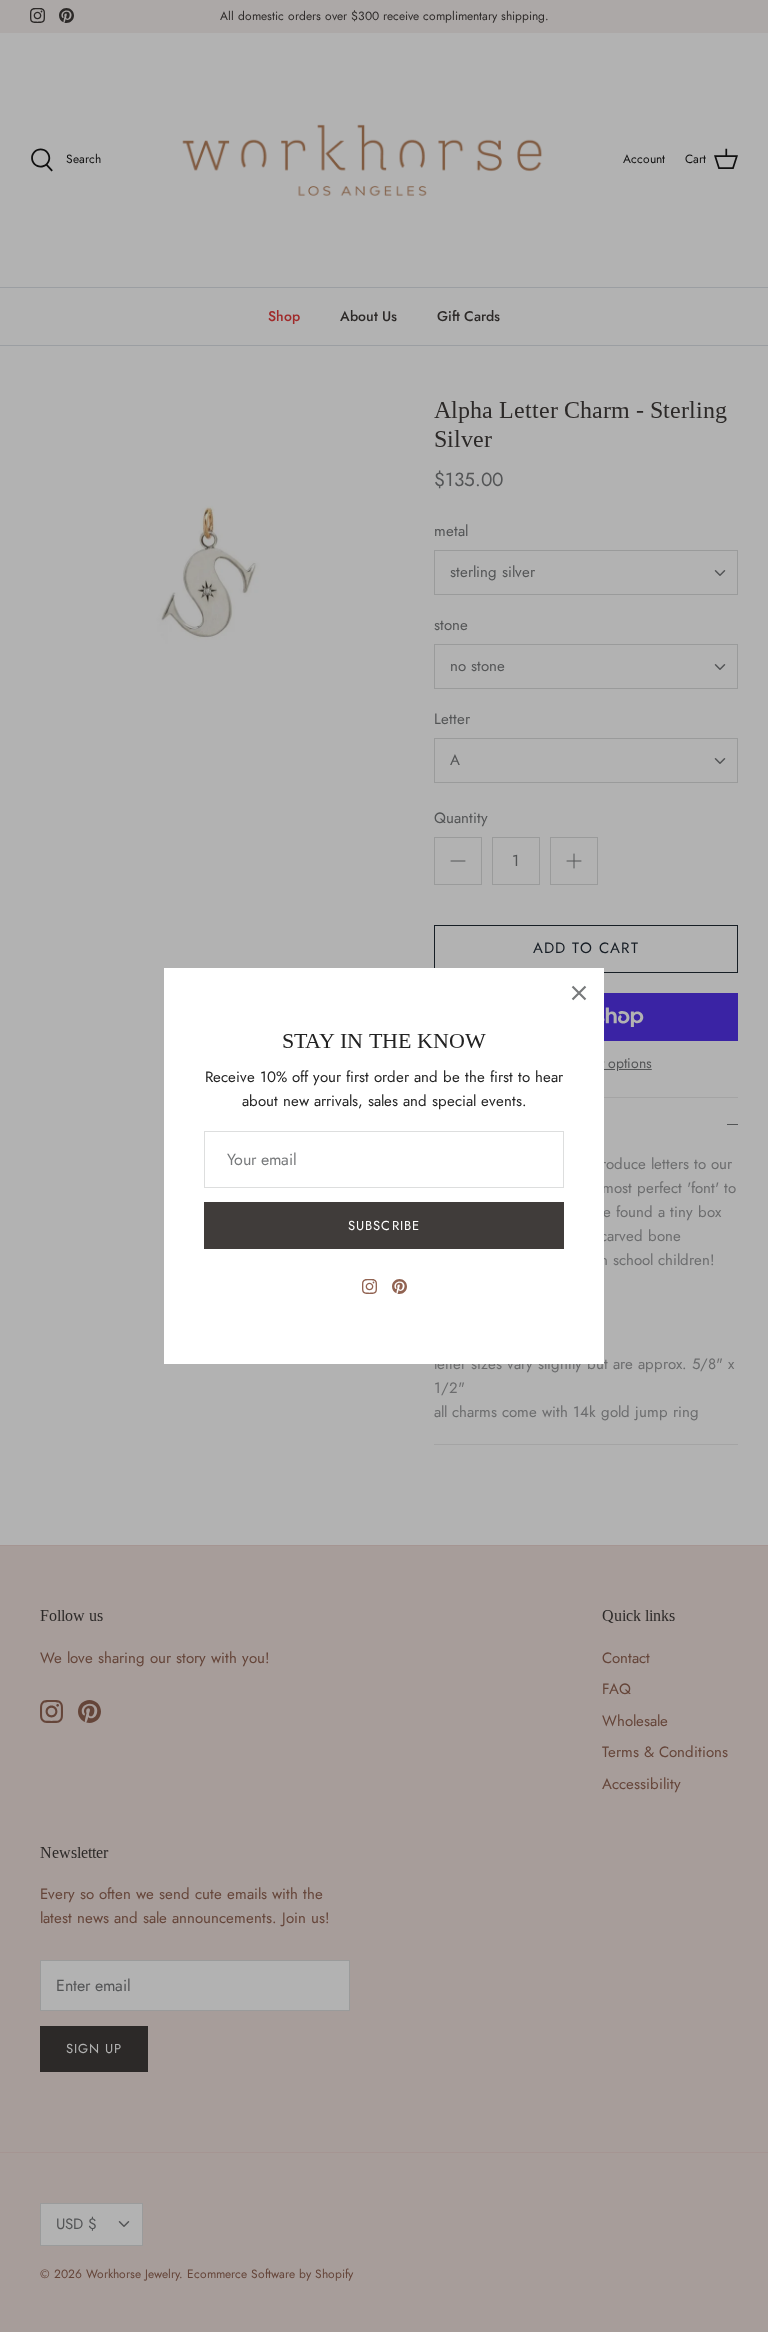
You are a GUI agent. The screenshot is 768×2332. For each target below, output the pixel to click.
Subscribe (383, 1225)
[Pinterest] (399, 1286)
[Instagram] (369, 1286)
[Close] (579, 993)
